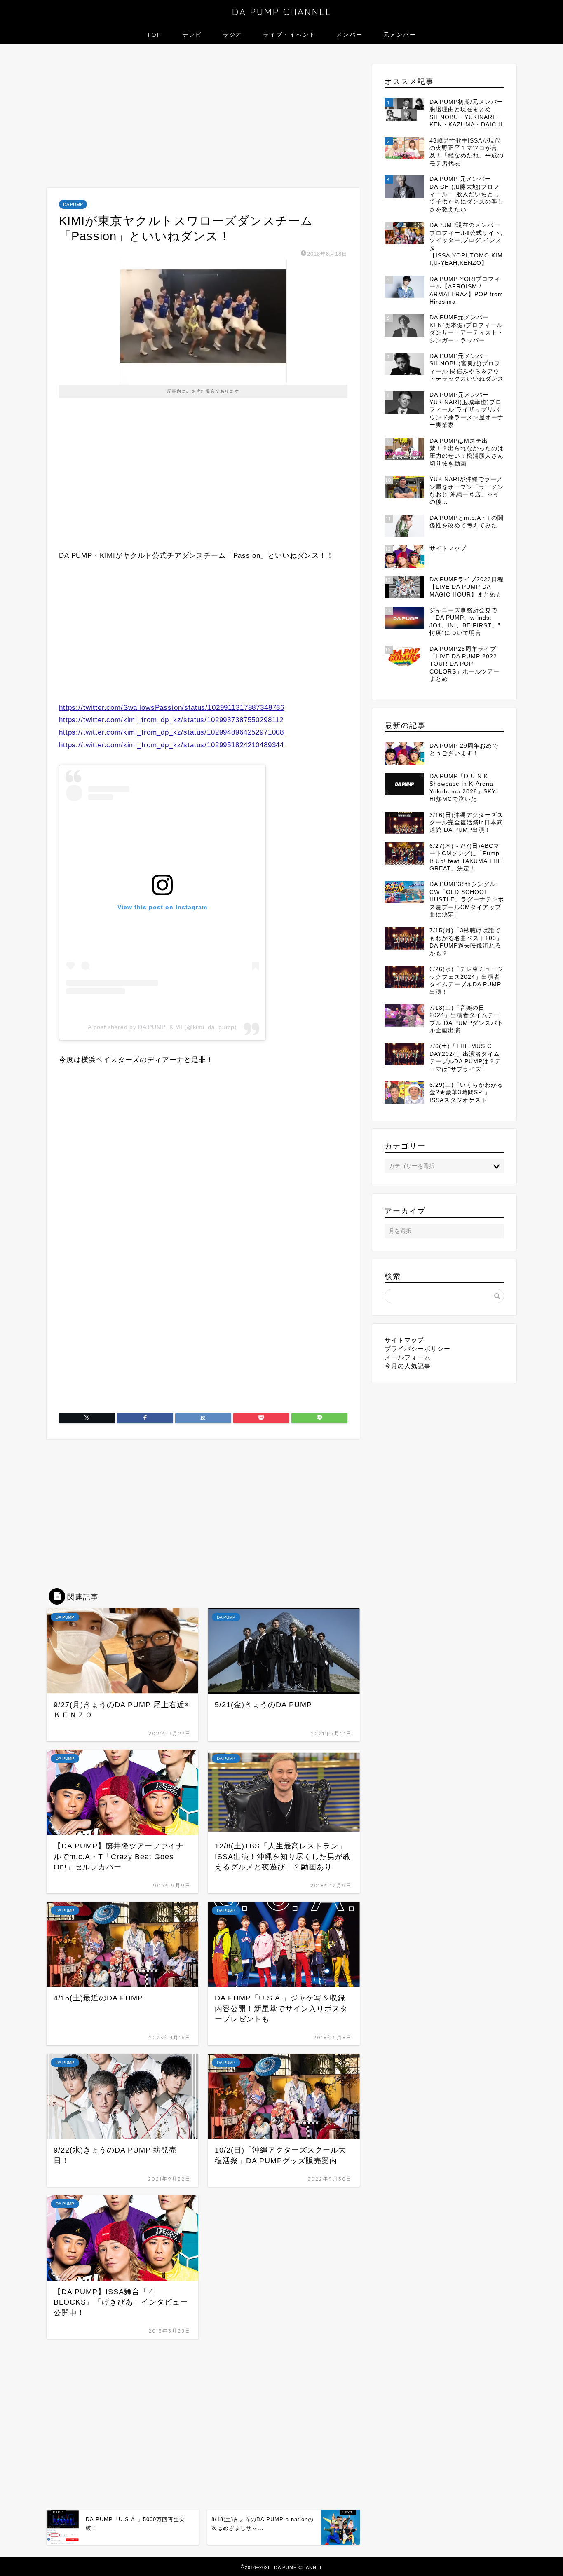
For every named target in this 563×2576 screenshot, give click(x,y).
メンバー (350, 35)
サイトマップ (404, 1340)
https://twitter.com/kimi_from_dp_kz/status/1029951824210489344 (171, 745)
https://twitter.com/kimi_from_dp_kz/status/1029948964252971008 (171, 732)
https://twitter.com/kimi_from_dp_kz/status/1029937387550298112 (171, 720)
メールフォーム (408, 1357)
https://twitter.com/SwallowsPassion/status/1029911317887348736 (172, 708)
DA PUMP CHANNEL (282, 12)
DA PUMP (73, 204)
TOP (154, 35)
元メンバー (400, 35)
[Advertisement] (203, 118)
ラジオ (232, 35)
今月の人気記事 (408, 1366)
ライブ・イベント (289, 35)
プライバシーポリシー (418, 1349)
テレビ (192, 35)
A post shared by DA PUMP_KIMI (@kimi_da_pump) (162, 1027)
